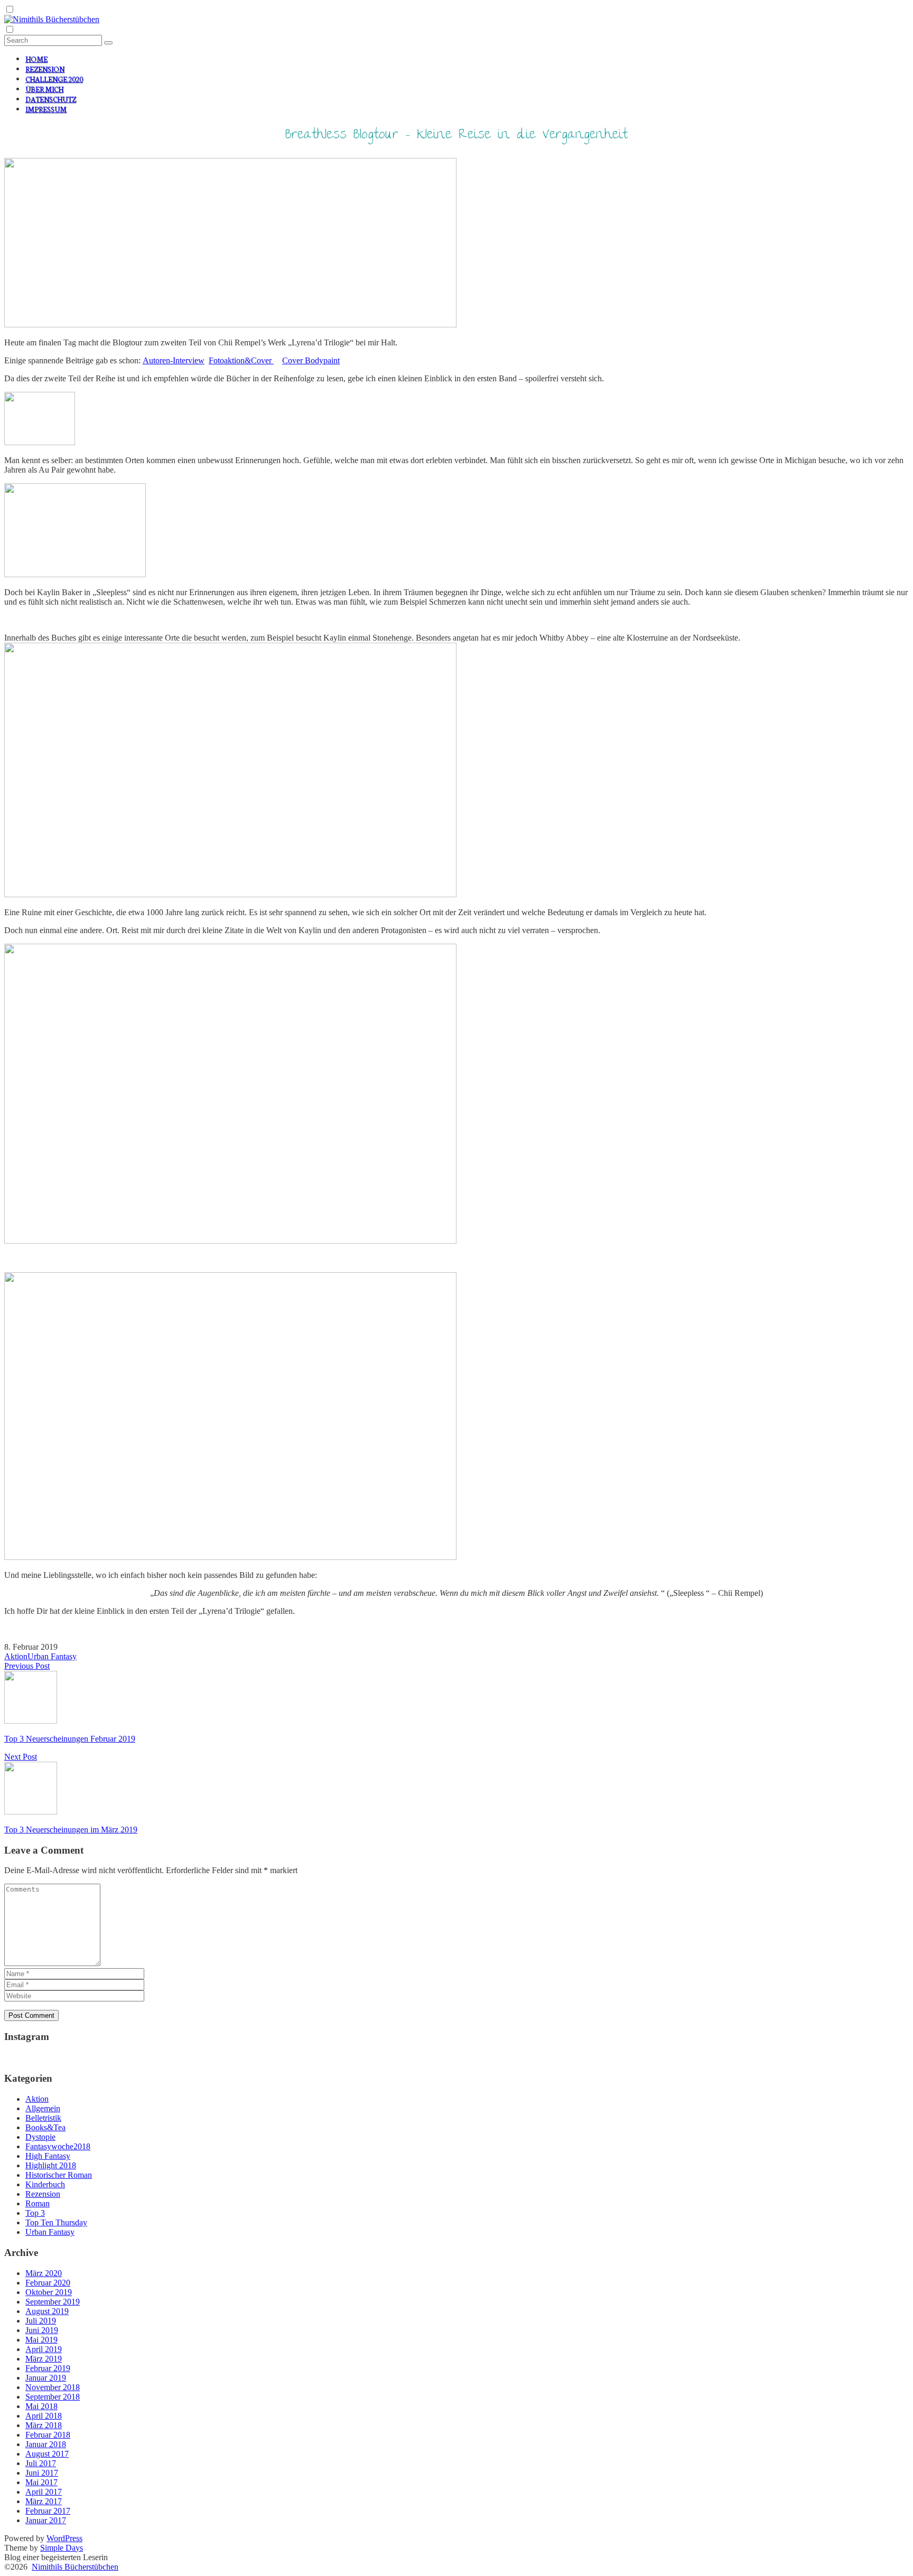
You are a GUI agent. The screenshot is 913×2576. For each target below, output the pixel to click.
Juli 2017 (41, 2463)
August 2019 (47, 2311)
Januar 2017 (46, 2520)
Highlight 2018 (51, 2165)
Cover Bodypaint (311, 360)
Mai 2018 (41, 2406)
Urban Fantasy (52, 1656)
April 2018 (44, 2416)
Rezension (45, 69)
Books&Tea (45, 2127)
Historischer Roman (59, 2175)
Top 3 (35, 2213)
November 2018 (53, 2387)
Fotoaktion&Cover (241, 360)
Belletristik (43, 2118)
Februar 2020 (48, 2283)
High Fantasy (48, 2156)
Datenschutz (51, 99)
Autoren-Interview (174, 360)
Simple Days (62, 2548)
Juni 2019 (42, 2330)
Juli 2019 (41, 2321)
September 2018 (53, 2397)
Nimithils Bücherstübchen (75, 2567)
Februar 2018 (48, 2435)
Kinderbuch (45, 2184)
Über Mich (44, 89)
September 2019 (53, 2302)
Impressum (46, 109)
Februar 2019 (48, 2368)
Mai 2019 (41, 2340)
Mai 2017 (41, 2482)
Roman (38, 2203)
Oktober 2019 (49, 2292)
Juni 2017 (42, 2473)
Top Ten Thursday (56, 2222)
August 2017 (47, 2454)
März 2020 (44, 2273)
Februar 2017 (48, 2511)
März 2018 (44, 2425)
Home (36, 59)
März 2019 (44, 2359)
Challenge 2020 (54, 79)
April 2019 (44, 2349)
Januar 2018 (46, 2444)
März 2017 (44, 2501)
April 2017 (44, 2492)
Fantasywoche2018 (58, 2146)
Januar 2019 (46, 2378)
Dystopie (40, 2137)
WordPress (64, 2538)
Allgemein (43, 2108)
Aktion (16, 1656)
